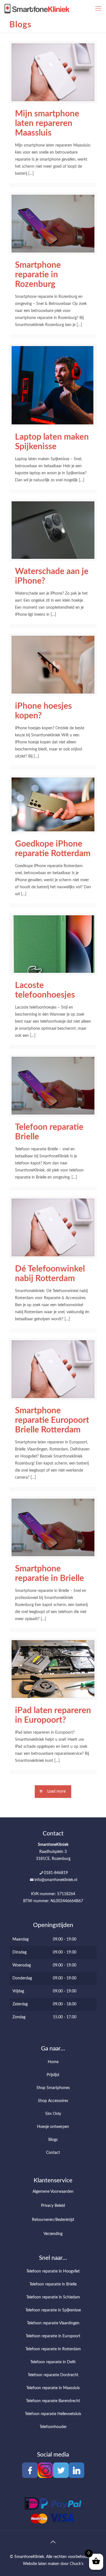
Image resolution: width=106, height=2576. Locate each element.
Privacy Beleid (53, 2206)
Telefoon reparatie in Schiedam (53, 2297)
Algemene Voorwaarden (53, 2192)
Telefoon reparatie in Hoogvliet (53, 2271)
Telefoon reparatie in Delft (53, 2362)
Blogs (53, 2140)
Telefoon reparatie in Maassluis (53, 2388)
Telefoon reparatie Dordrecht (53, 2375)
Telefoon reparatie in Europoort (53, 2336)
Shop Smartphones (53, 2088)
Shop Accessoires (53, 2101)
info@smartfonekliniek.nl (56, 1880)
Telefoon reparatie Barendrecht (53, 2401)
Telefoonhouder (53, 2427)
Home (53, 2062)
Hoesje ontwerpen (53, 2127)
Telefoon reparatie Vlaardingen (53, 2323)
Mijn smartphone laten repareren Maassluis (47, 123)
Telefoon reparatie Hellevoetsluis (53, 2414)
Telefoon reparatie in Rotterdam (53, 2349)
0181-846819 (56, 1873)
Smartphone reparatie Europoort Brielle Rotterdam (52, 1420)
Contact (53, 2153)
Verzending (53, 2234)
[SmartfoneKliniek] (37, 8)
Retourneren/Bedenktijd (53, 2220)
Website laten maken (41, 2564)
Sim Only (53, 2114)
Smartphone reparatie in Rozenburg (38, 275)
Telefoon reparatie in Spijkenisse (53, 2310)
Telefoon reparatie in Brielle (53, 2284)
